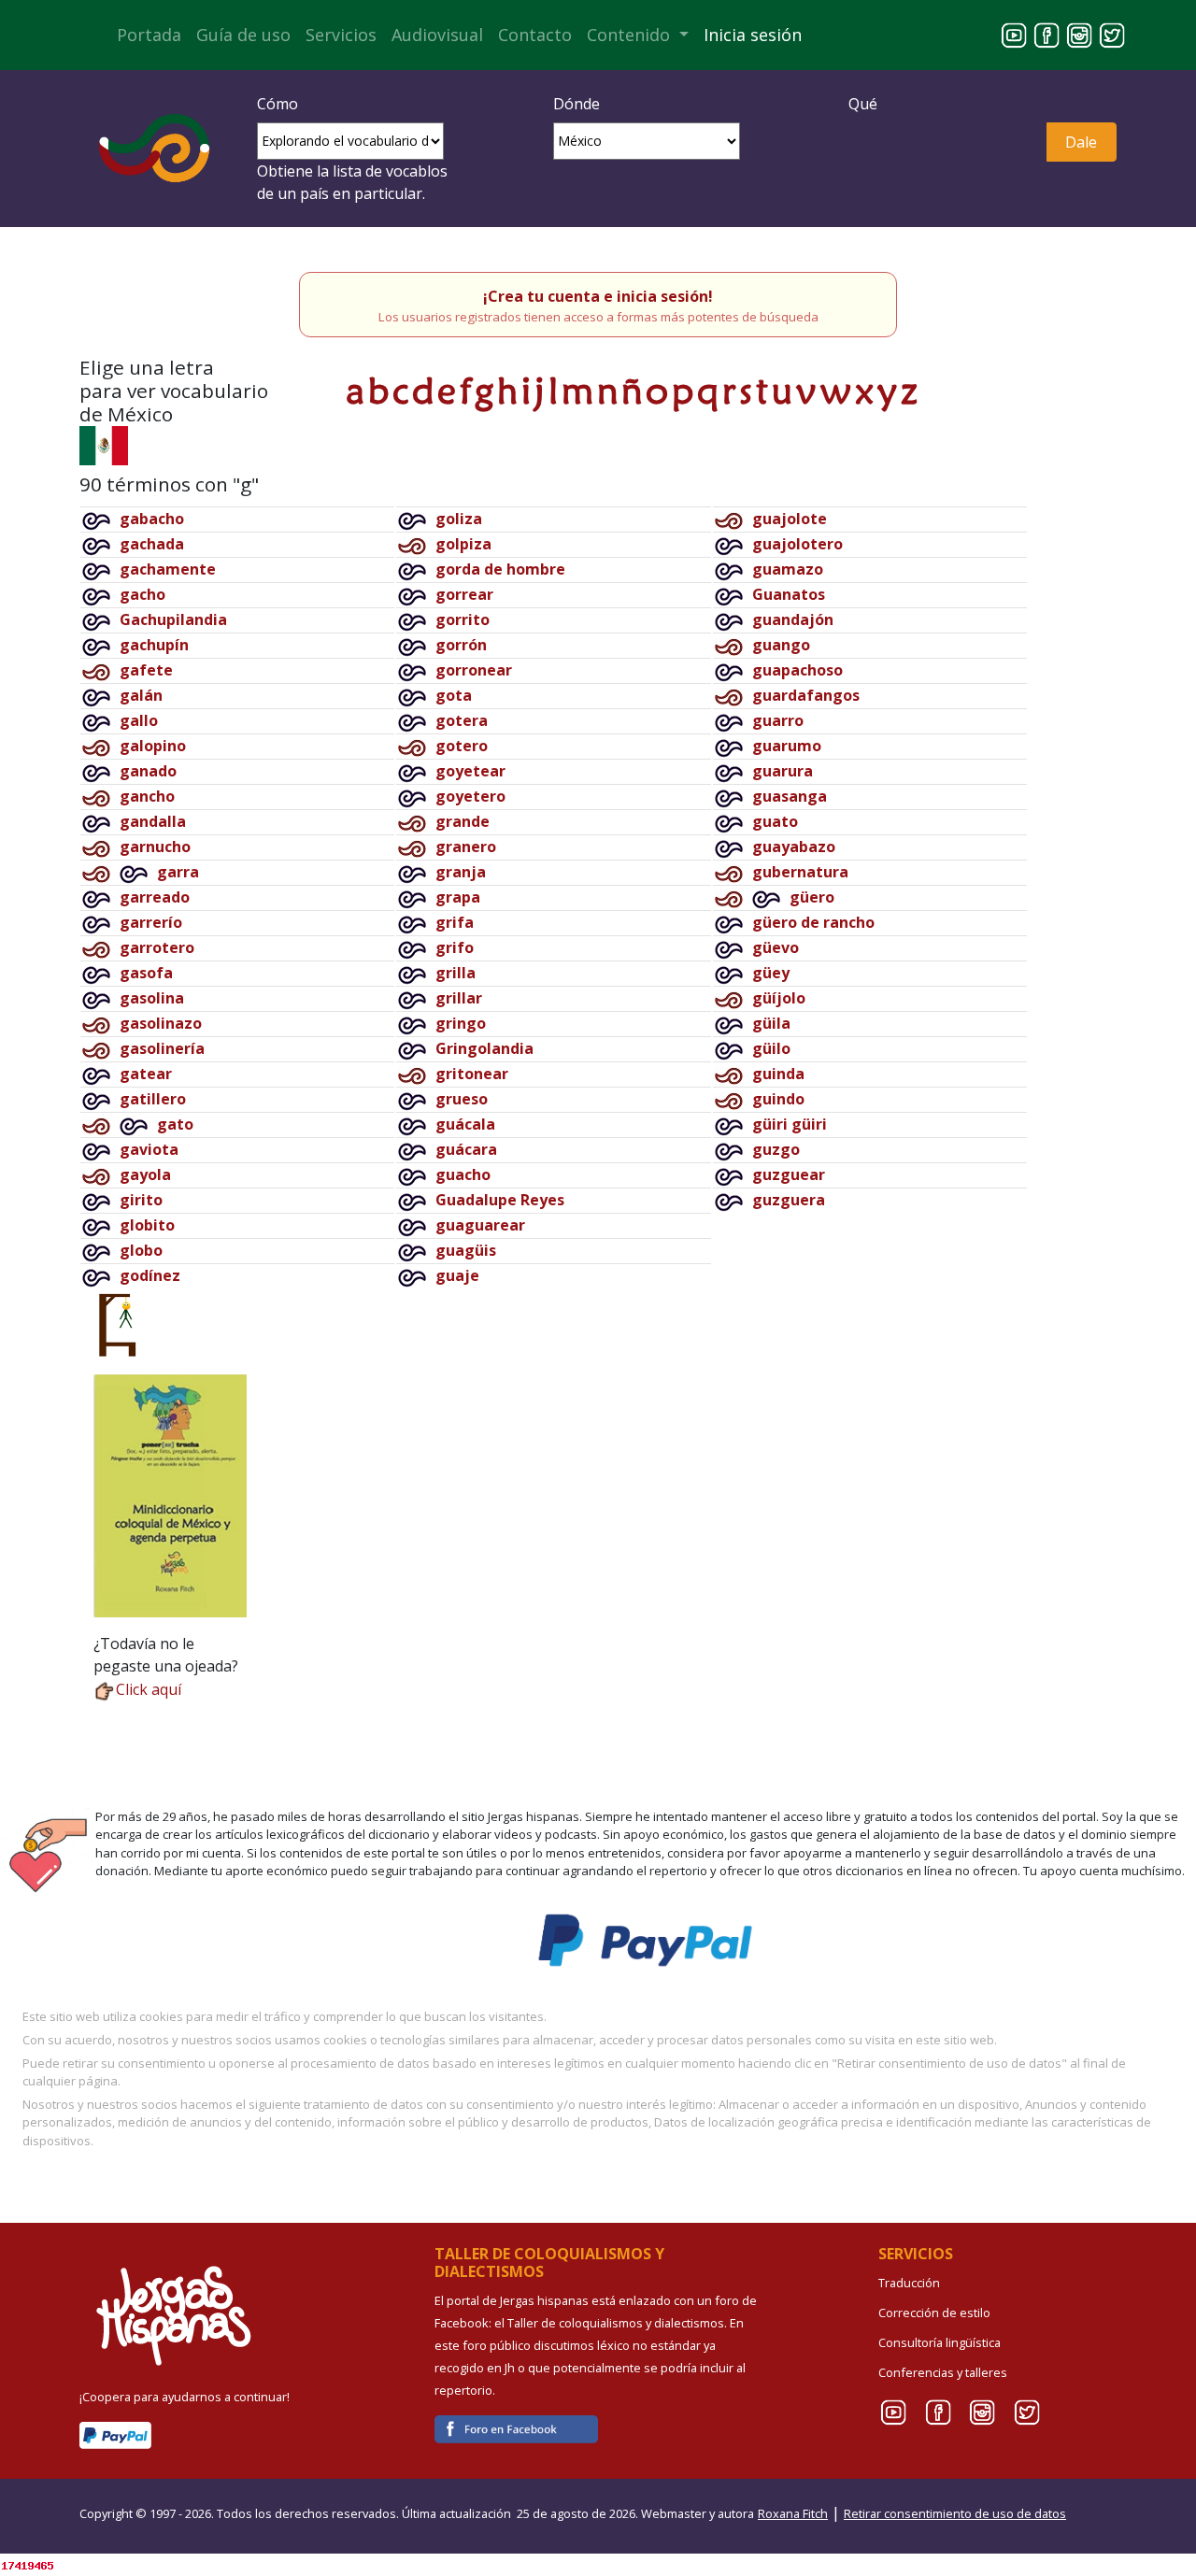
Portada (149, 35)
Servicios (341, 35)
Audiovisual (437, 35)
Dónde (577, 104)
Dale (1081, 142)
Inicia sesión (753, 35)
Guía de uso (243, 35)
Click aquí (149, 1689)
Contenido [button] (631, 35)
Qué (863, 104)
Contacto (535, 35)
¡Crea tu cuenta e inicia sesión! (598, 296)
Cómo (278, 104)
